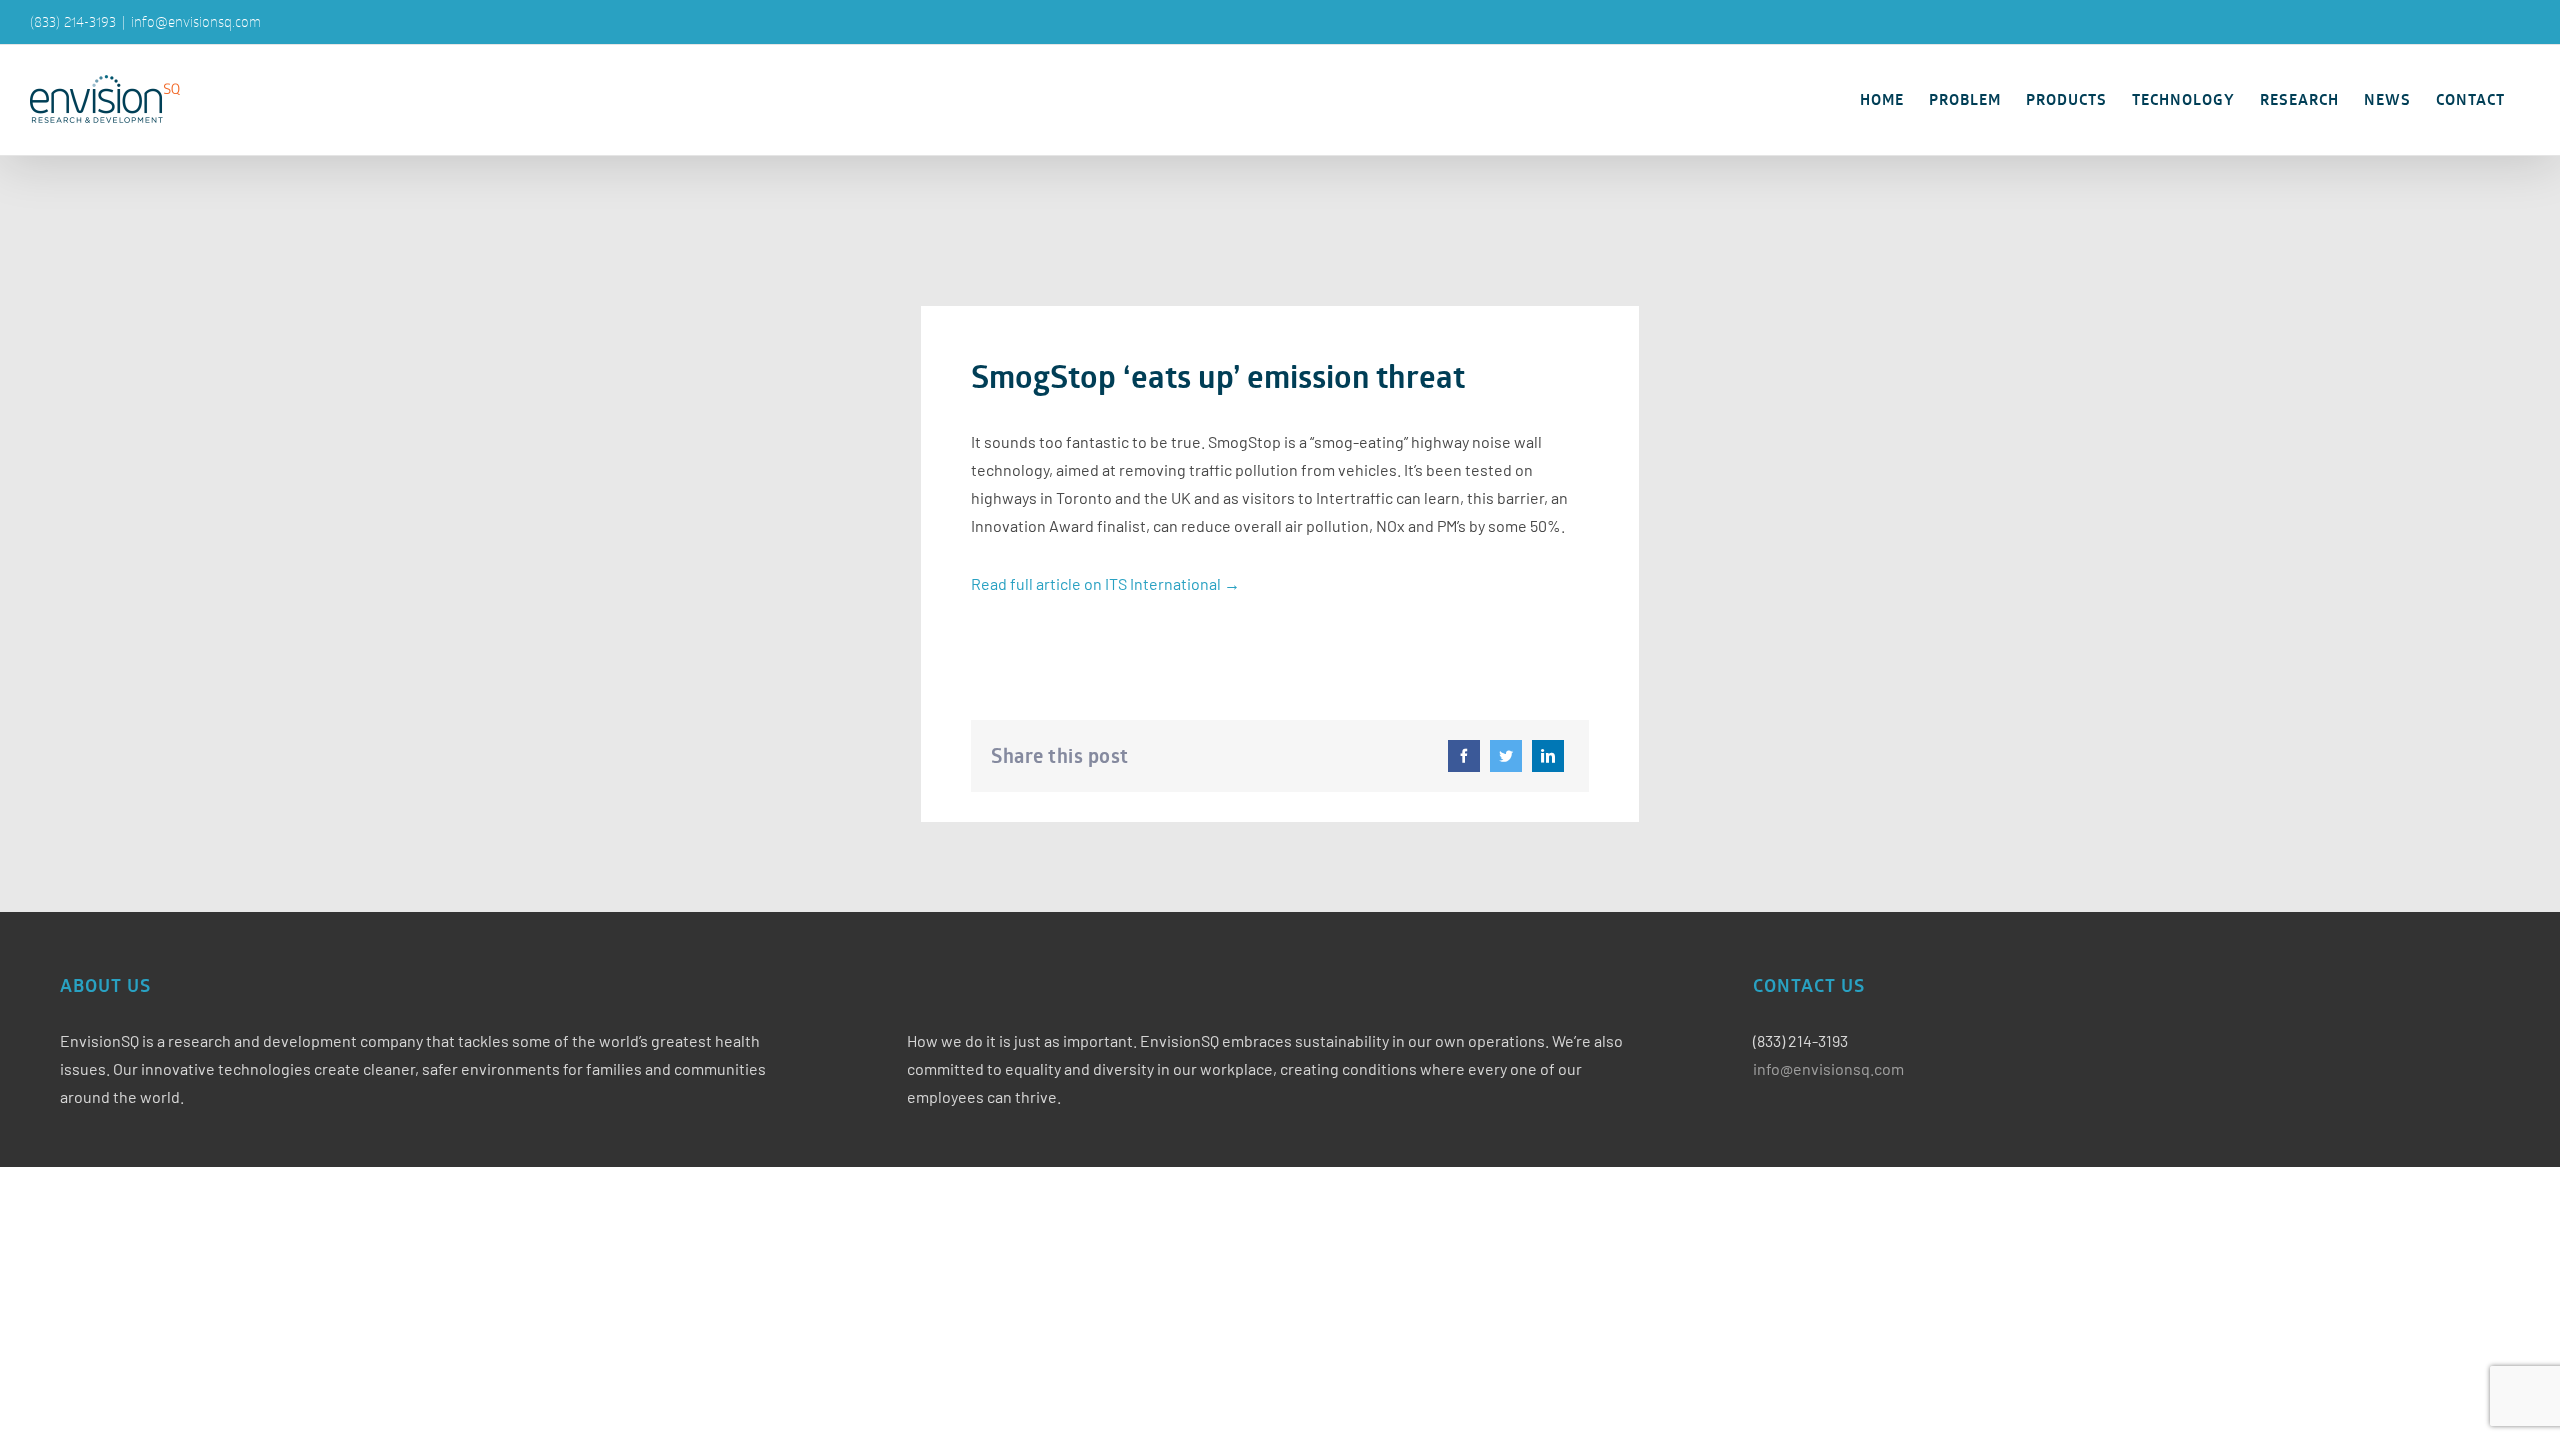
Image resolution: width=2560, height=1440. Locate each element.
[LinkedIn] (1548, 756)
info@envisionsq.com (196, 21)
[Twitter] (1506, 756)
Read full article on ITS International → (1105, 583)
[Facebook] (1464, 756)
